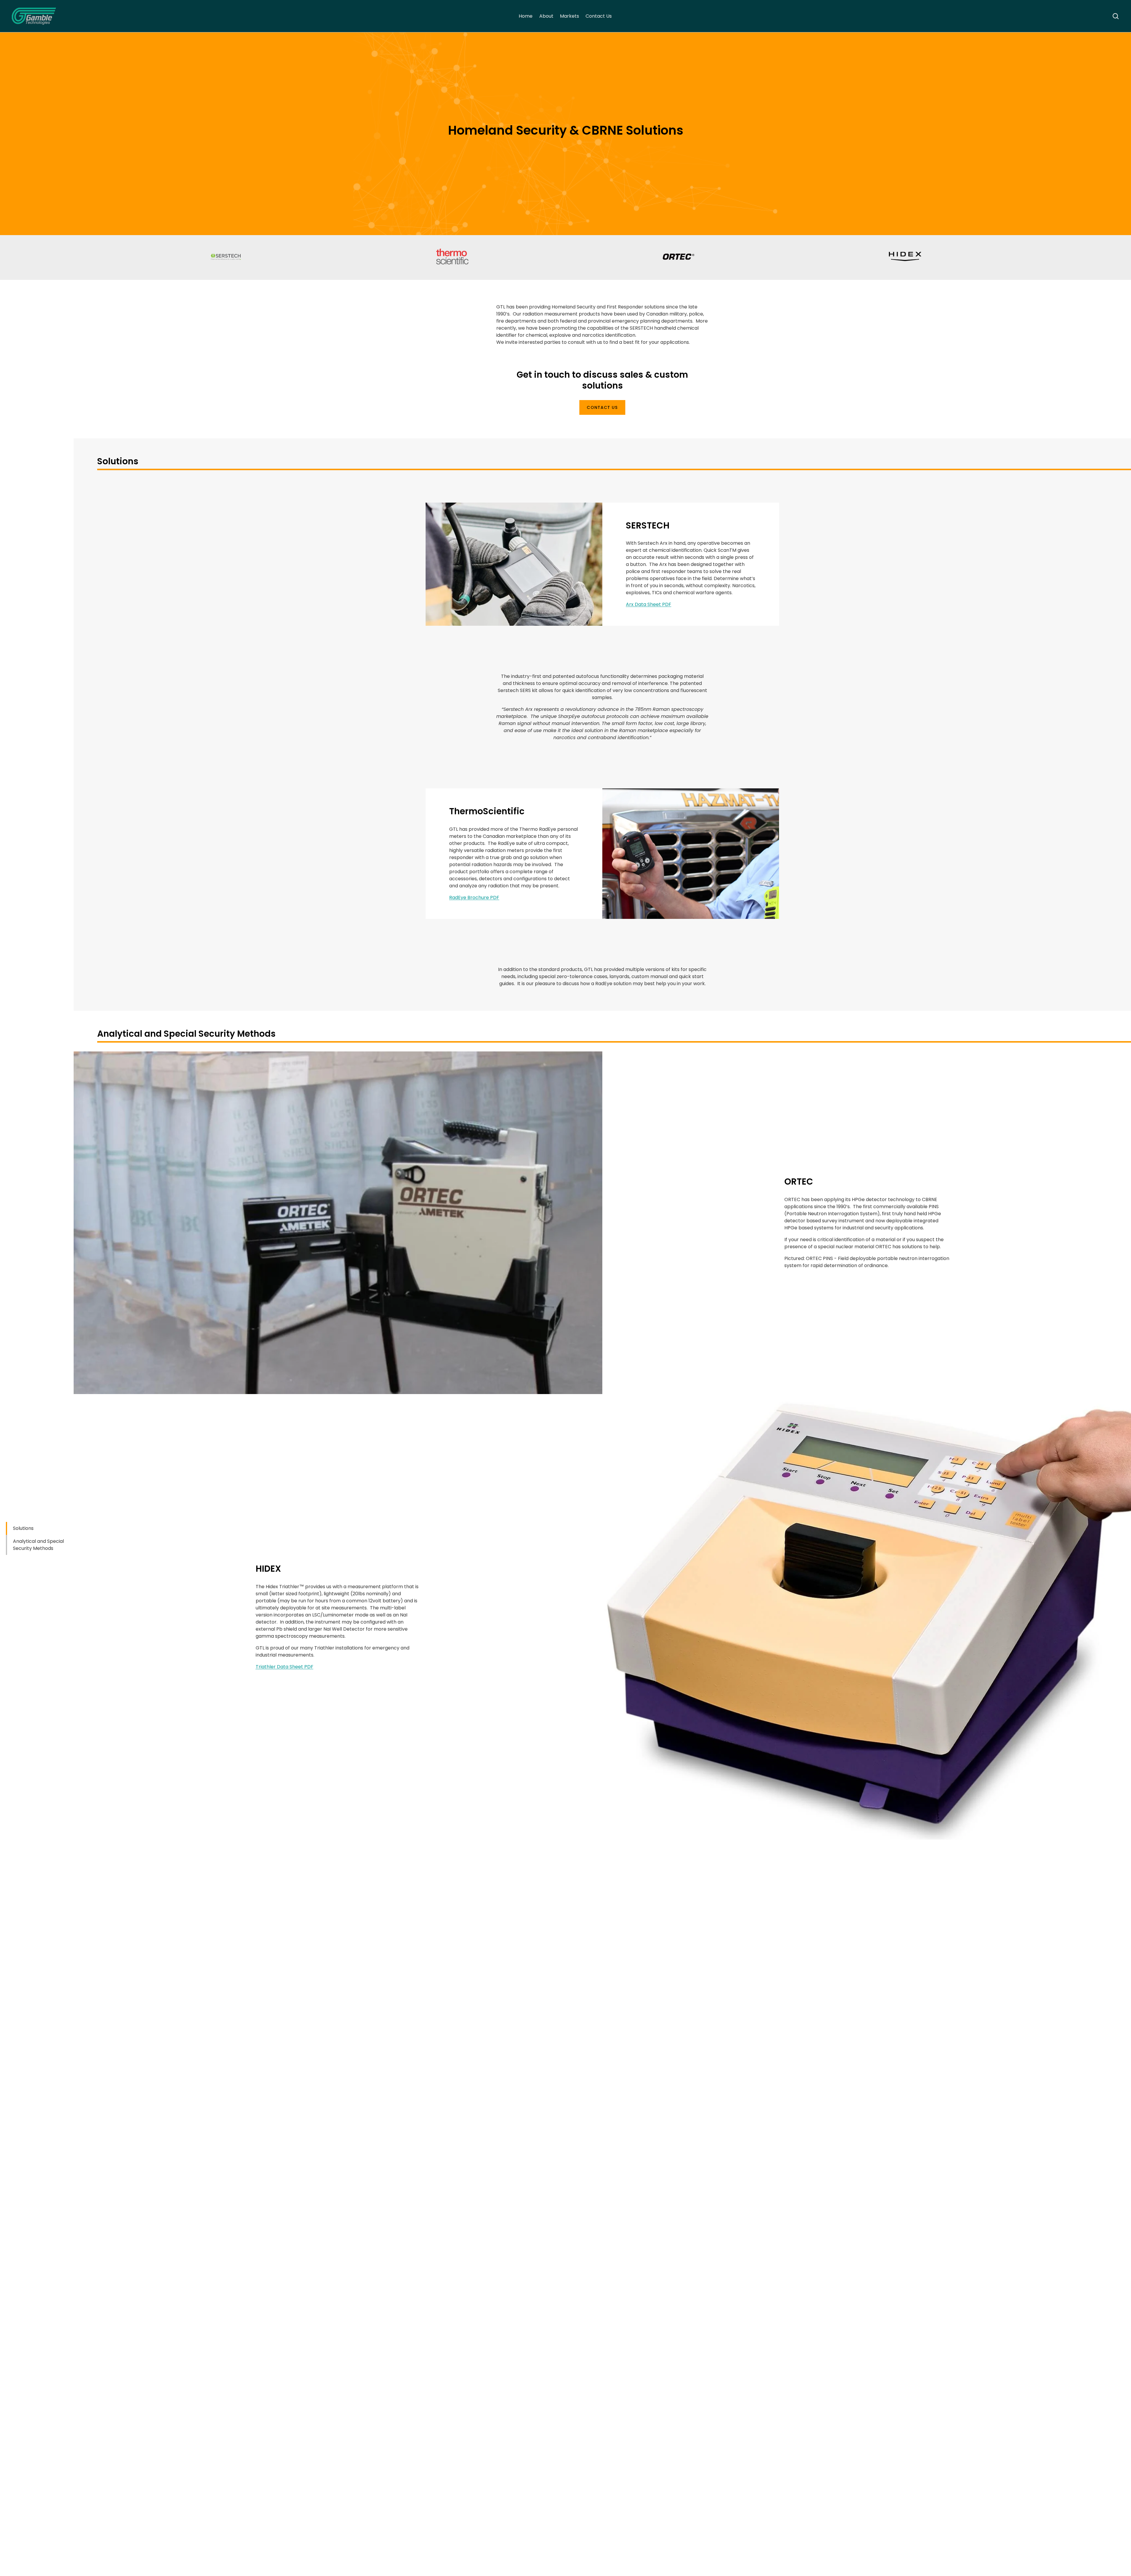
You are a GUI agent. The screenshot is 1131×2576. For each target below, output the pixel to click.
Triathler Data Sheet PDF (285, 1667)
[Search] (1116, 16)
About (546, 16)
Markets (569, 16)
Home (526, 16)
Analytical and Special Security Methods (38, 1545)
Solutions (23, 1528)
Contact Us (599, 16)
